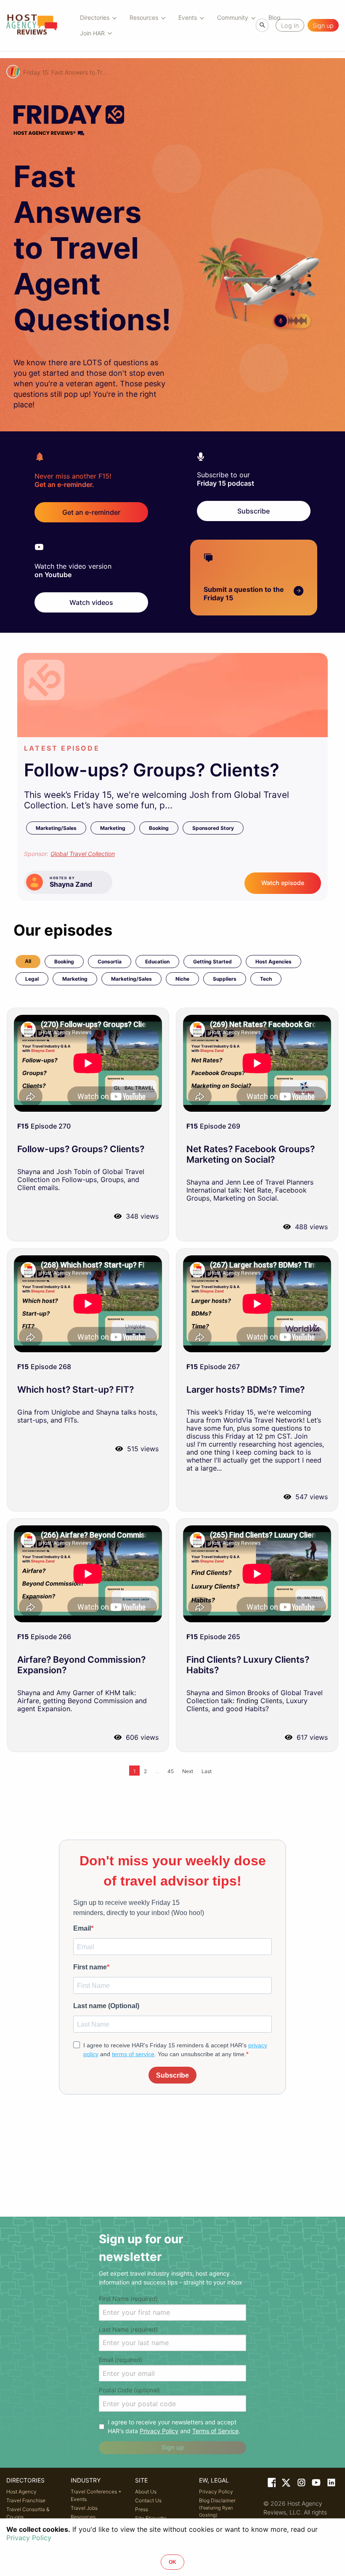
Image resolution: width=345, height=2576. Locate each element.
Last (207, 1771)
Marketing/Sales (56, 828)
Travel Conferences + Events (96, 2495)
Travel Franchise (26, 2500)
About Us (146, 2492)
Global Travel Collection (83, 854)
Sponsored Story (213, 828)
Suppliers (225, 979)
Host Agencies (273, 962)
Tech (266, 979)
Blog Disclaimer (217, 2508)
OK (172, 2562)
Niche (182, 979)
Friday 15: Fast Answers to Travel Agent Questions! (65, 72)
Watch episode (283, 883)
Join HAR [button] (92, 33)
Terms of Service (215, 2431)
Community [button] (233, 17)
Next (188, 1771)
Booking (159, 828)
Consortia (110, 962)
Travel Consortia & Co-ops (28, 2513)
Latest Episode (62, 748)
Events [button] (188, 17)
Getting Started (212, 962)
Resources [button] (144, 17)
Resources (83, 2517)
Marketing (113, 828)
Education (157, 962)
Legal (32, 979)
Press (142, 2509)
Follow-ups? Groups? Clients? (152, 770)
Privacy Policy (159, 2431)
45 (171, 1771)
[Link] (271, 2484)
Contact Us (148, 2500)
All (28, 961)
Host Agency (21, 2492)
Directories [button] (95, 17)
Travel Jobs (84, 2508)
